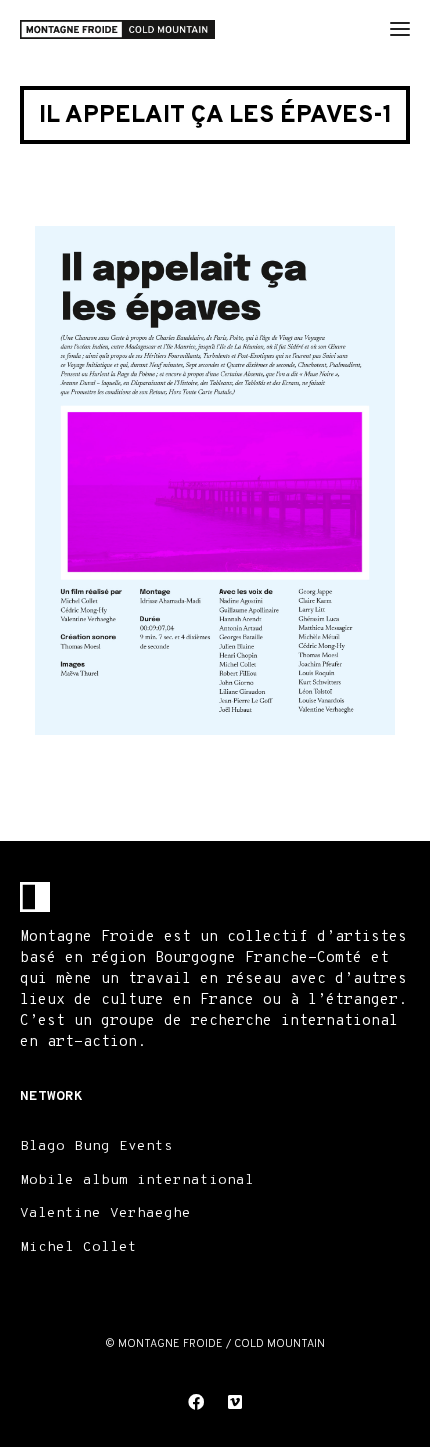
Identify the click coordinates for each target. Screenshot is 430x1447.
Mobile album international (137, 1180)
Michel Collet (78, 1247)
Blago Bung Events (96, 1146)
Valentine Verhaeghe (105, 1213)
